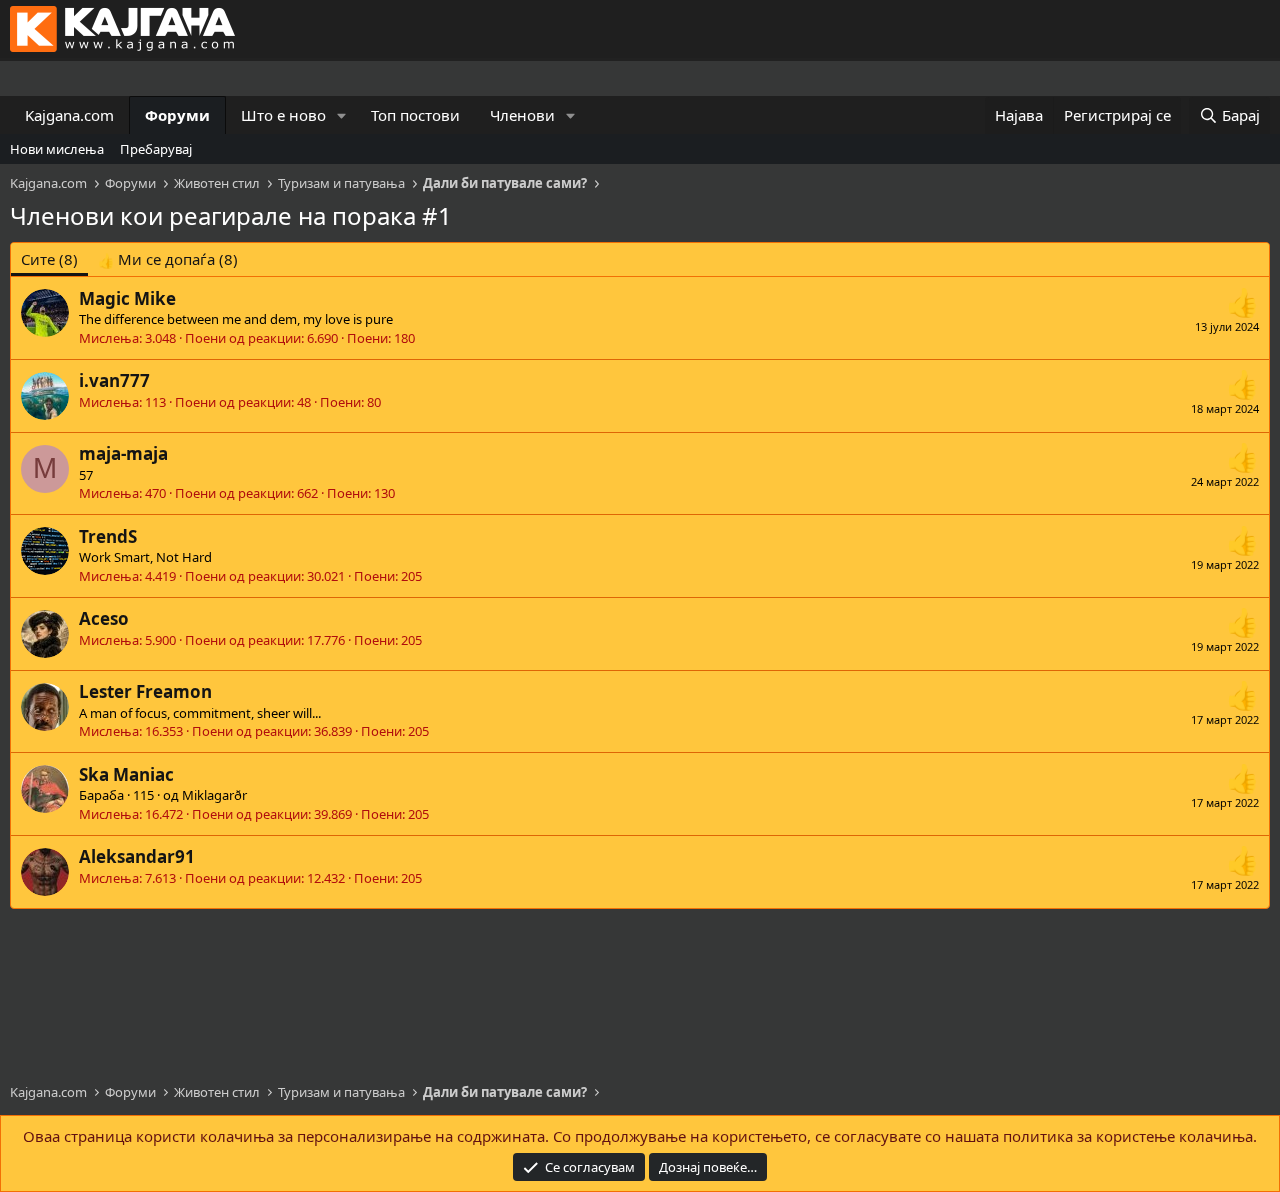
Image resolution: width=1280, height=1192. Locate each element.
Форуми (177, 115)
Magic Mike (127, 298)
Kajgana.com (69, 115)
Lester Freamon (145, 691)
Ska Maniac (126, 774)
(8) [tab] (49, 259)
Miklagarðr (214, 795)
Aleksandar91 (137, 856)
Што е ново (283, 115)
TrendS (108, 536)
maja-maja (123, 453)
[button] (342, 115)
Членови (522, 115)
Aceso (104, 618)
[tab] (168, 259)
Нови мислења (57, 149)
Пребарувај (156, 149)
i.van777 (114, 380)
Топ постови (415, 115)
